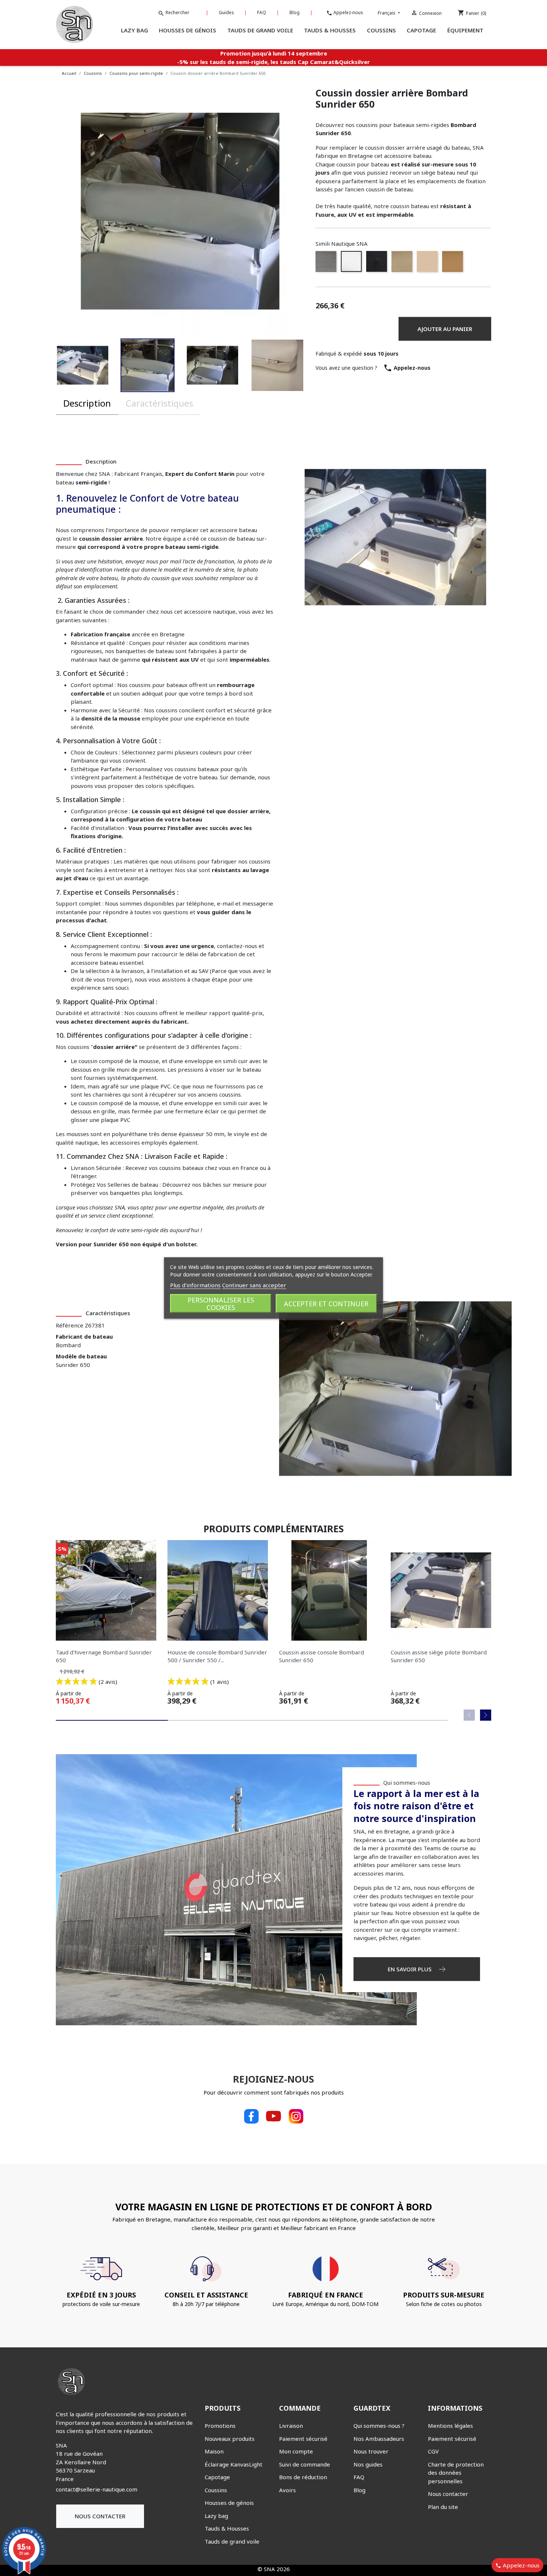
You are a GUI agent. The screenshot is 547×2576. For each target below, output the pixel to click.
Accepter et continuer (326, 1304)
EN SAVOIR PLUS (410, 1969)
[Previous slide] (469, 1715)
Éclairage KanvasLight (233, 2464)
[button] (115, 365)
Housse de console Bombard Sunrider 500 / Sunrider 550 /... (217, 1656)
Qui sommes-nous (407, 1782)
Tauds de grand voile (232, 2541)
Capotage (217, 2477)
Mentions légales (450, 2426)
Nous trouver (371, 2451)
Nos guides (368, 2464)
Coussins (216, 2490)
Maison (214, 2451)
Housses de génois (229, 2503)
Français (387, 13)
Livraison (291, 2426)
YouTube (273, 2116)
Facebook (251, 2116)
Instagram (296, 2116)
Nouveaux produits (230, 2439)
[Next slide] (486, 1715)
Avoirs (287, 2490)
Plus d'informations (195, 1285)
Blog (295, 12)
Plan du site (443, 2507)
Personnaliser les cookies (221, 1304)
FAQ (262, 12)
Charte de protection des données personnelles (456, 2473)
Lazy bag (216, 2516)
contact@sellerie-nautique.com (97, 2489)
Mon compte (296, 2451)
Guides (226, 12)
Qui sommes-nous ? (379, 2426)
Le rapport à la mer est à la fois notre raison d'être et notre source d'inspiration (416, 1806)
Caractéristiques (159, 403)
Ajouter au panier (445, 329)
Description (87, 403)
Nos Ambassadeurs (379, 2439)
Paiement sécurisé (303, 2439)
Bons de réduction (303, 2477)
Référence (70, 1325)
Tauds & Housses (227, 2528)
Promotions (220, 2426)
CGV (433, 2451)
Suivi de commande (305, 2464)
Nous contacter (100, 2516)
